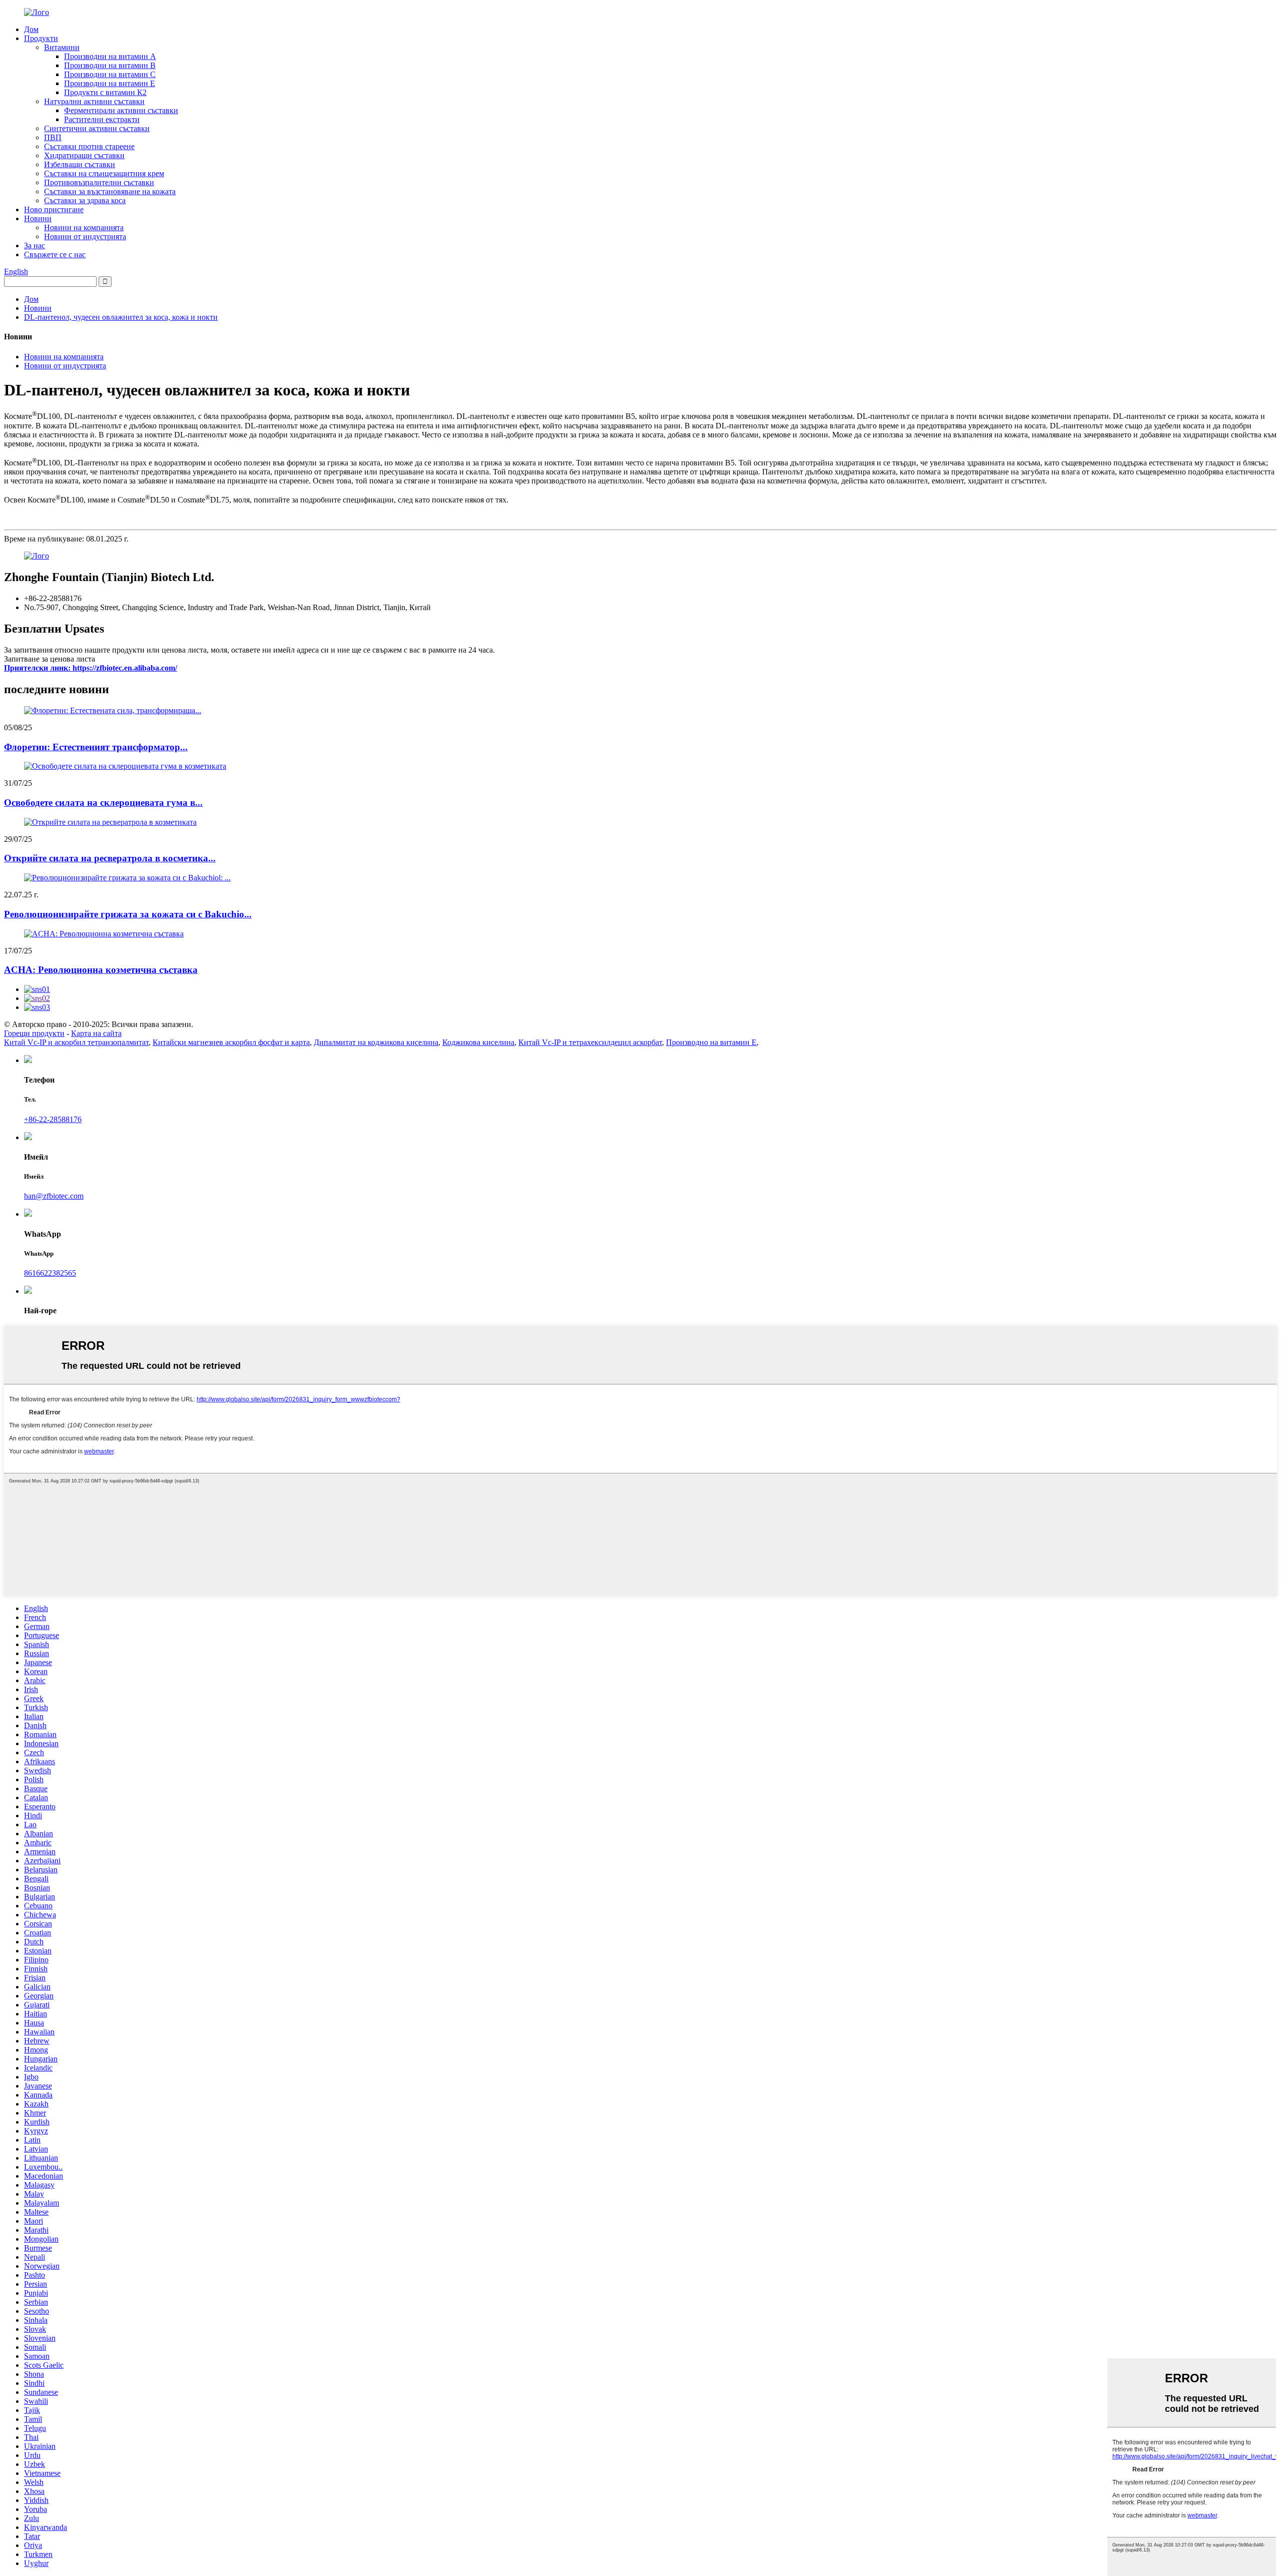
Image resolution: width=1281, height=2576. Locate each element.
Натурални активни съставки (94, 101)
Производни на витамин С (110, 74)
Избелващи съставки (80, 164)
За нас (35, 245)
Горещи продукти (34, 1033)
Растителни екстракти (102, 119)
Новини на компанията (84, 227)
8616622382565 (50, 1273)
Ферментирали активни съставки (121, 110)
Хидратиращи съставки (84, 155)
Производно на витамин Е (711, 1042)
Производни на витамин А (110, 56)
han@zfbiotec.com (54, 1196)
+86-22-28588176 (53, 1119)
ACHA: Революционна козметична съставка (101, 970)
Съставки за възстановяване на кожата (110, 191)
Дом (31, 29)
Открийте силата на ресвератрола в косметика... (110, 858)
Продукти (41, 38)
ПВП (53, 137)
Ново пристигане (54, 209)
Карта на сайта (96, 1033)
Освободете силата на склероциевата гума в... (103, 803)
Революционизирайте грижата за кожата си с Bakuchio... (128, 914)
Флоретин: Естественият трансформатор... (96, 747)
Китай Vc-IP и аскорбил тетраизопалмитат (76, 1042)
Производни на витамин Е (110, 83)
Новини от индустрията (85, 236)
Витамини (62, 47)
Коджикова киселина (478, 1042)
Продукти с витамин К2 (105, 92)
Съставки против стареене (89, 146)
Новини (38, 218)
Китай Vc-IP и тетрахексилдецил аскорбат (590, 1042)
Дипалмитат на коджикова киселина (376, 1042)
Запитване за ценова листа (50, 659)
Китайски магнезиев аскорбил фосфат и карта (231, 1042)
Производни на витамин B (110, 65)
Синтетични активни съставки (97, 128)
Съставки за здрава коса (85, 200)
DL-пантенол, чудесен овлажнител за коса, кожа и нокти (121, 317)
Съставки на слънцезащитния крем (104, 173)
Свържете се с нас (55, 254)
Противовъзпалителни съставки (99, 182)
